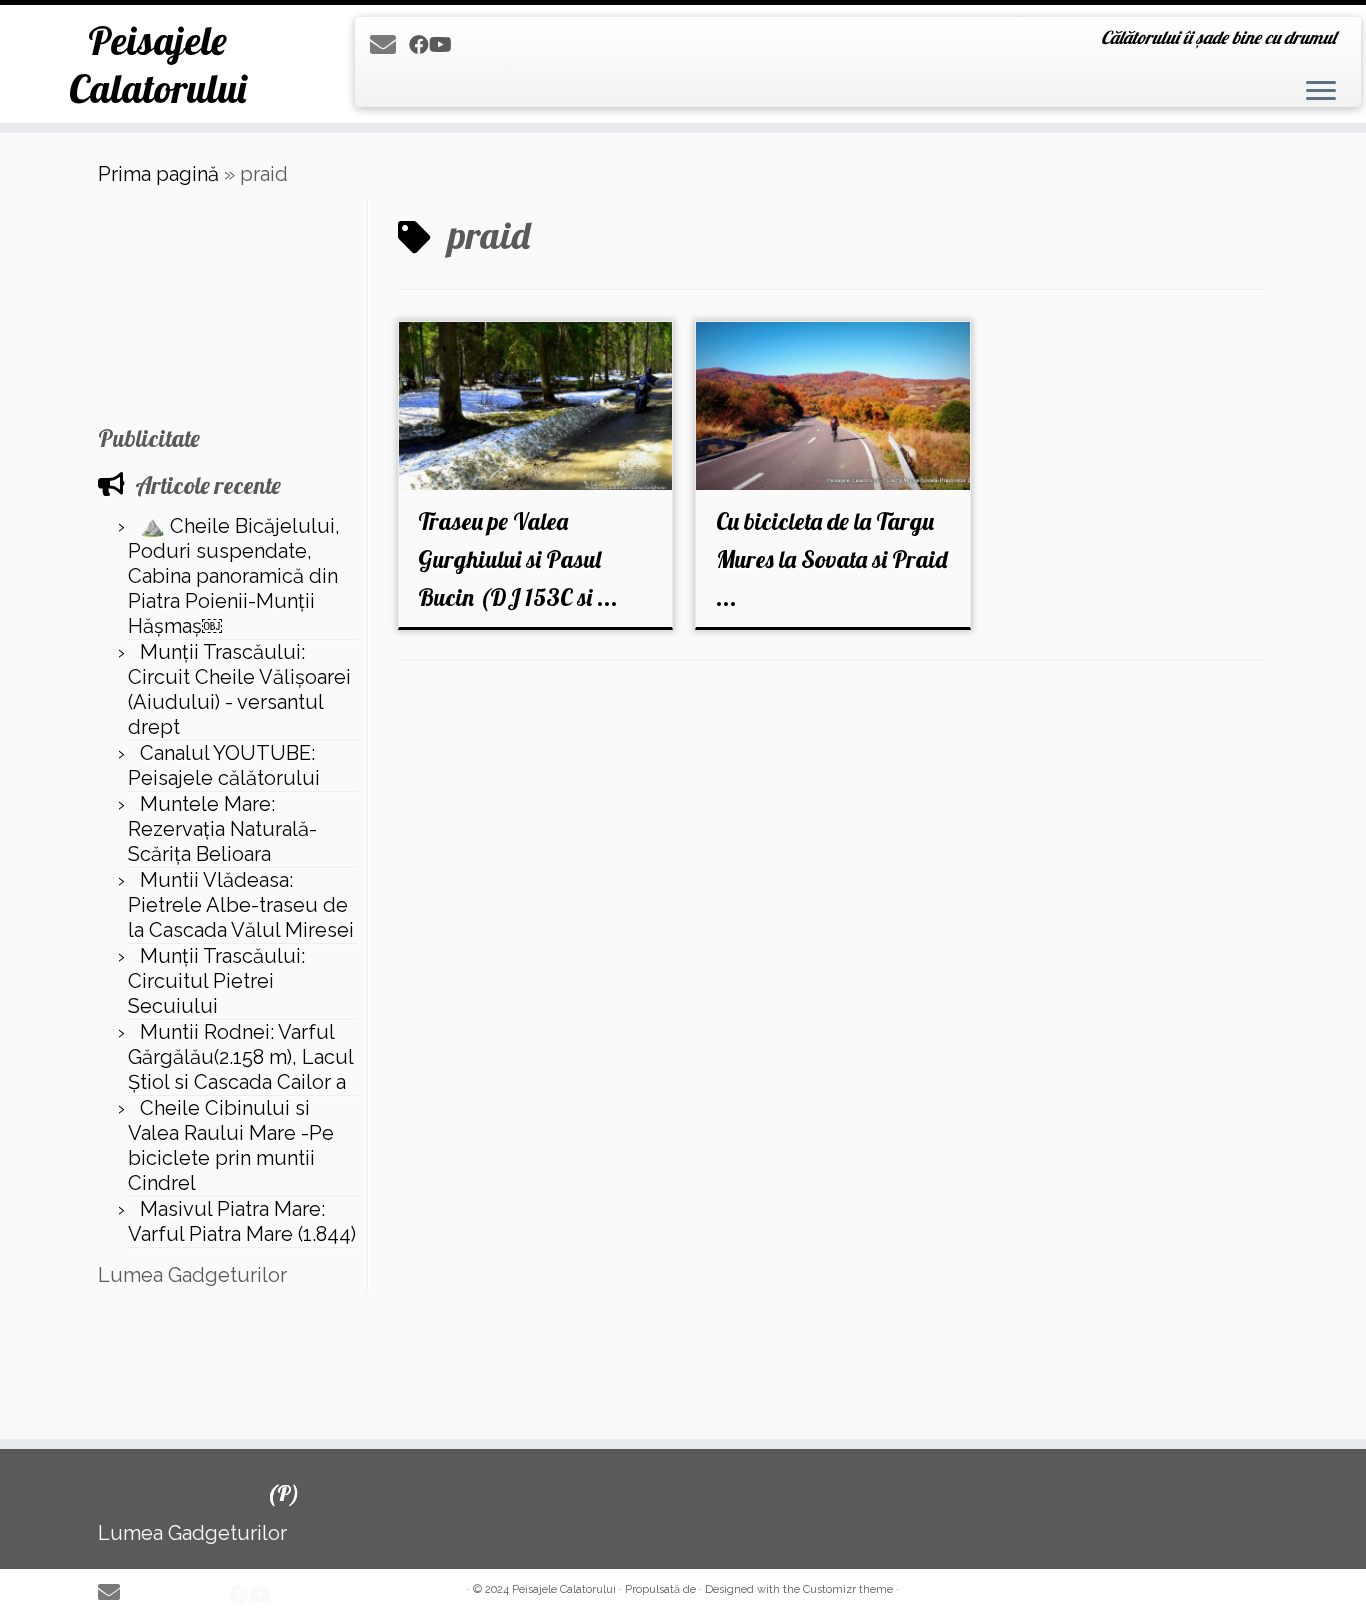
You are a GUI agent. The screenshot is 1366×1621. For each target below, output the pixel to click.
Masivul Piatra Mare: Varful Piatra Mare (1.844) (242, 1221)
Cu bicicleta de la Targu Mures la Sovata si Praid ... (831, 559)
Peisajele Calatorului (157, 64)
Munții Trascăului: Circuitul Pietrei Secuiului (216, 981)
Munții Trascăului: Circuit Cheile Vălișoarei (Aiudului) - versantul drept (239, 689)
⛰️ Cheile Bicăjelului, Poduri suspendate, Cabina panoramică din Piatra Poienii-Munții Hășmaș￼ (234, 576)
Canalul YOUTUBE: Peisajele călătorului (224, 765)
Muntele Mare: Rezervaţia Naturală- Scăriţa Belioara (222, 829)
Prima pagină (158, 174)
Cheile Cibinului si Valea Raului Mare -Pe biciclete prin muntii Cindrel (231, 1145)
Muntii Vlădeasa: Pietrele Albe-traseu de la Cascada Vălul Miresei (241, 905)
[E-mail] (389, 45)
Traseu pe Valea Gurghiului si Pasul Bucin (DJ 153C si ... (518, 559)
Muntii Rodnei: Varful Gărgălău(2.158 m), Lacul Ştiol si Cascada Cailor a (240, 1057)
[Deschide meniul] (1321, 92)
